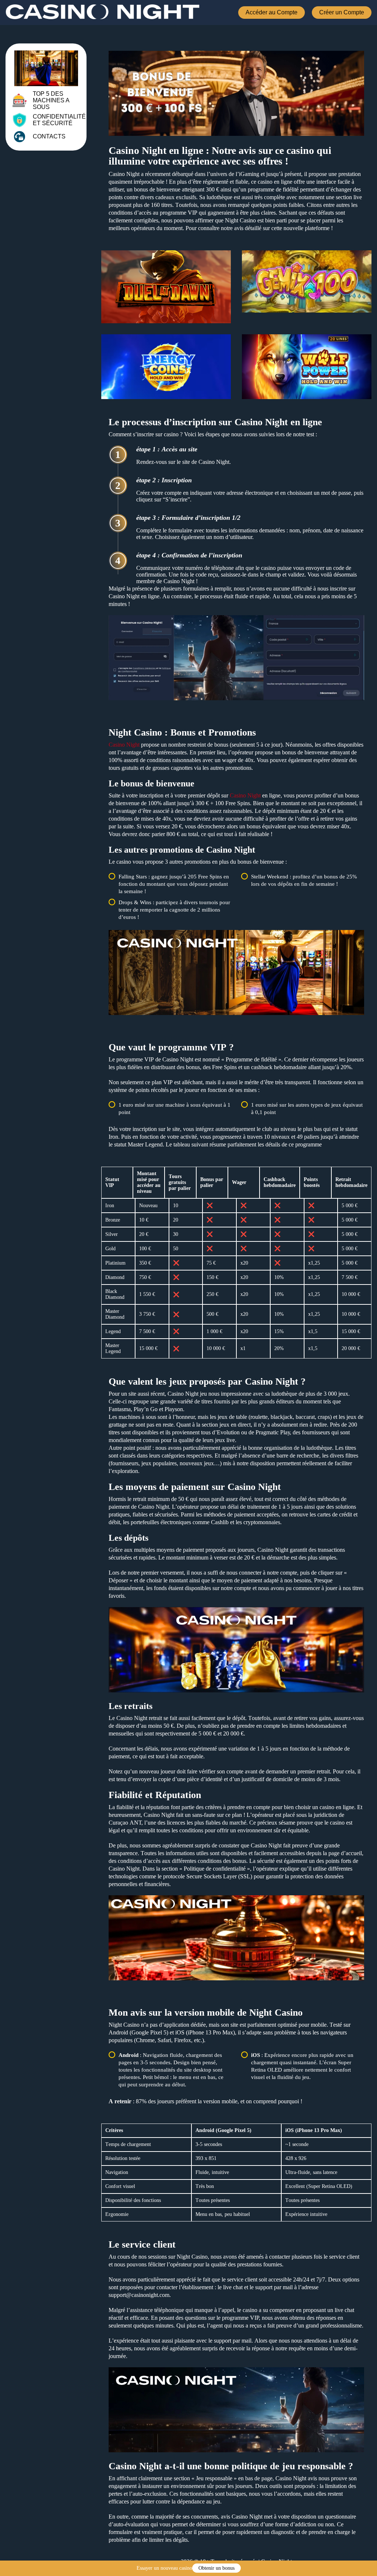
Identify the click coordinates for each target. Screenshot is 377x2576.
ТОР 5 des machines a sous (51, 100)
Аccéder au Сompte (272, 12)
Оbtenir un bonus (216, 2568)
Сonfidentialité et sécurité (59, 120)
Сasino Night (124, 745)
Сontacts (49, 136)
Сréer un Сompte (342, 12)
